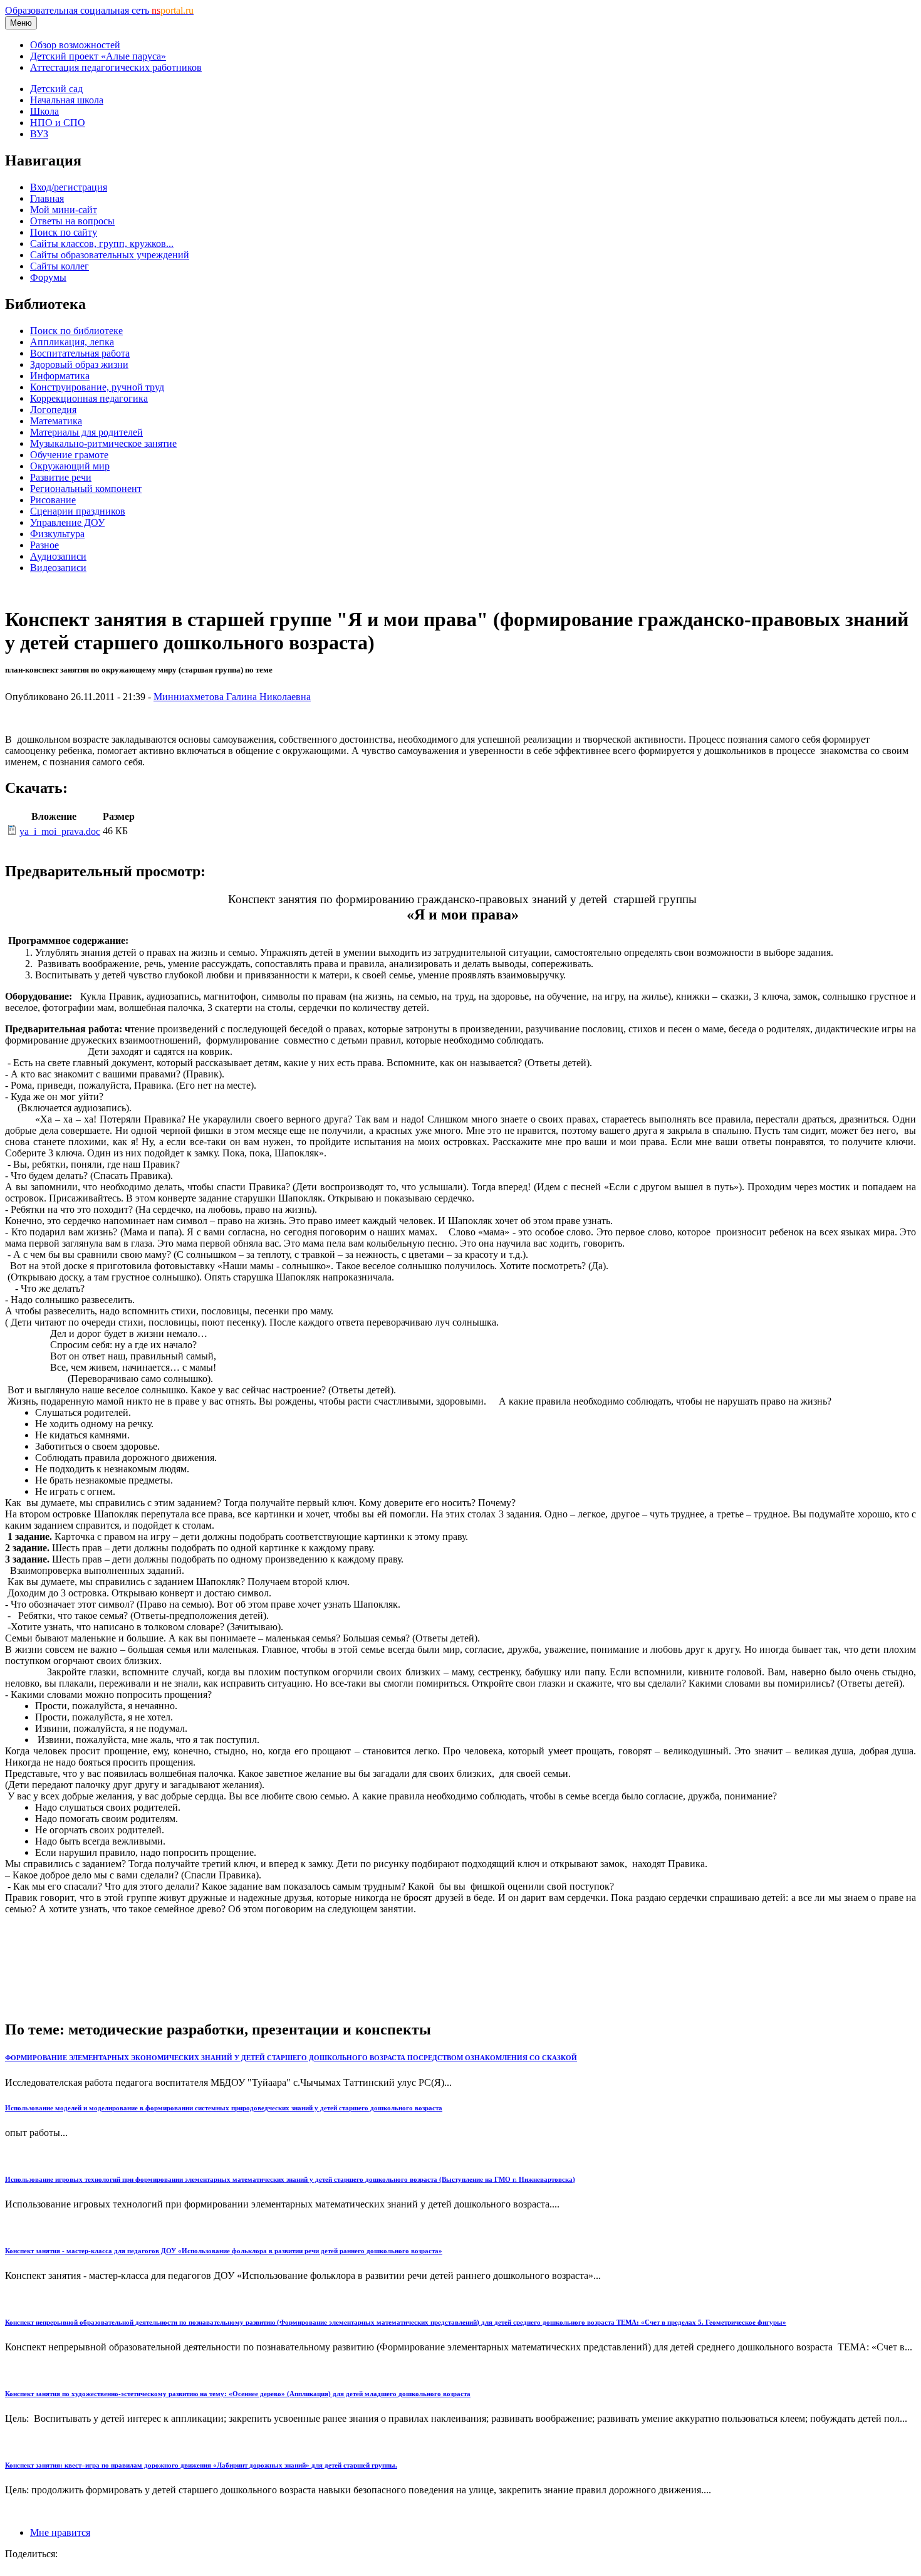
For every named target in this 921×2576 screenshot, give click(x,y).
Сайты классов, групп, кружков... (102, 243)
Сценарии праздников (78, 511)
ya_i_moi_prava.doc (60, 831)
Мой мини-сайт (64, 210)
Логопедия (53, 410)
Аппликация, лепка (72, 342)
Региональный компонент (86, 489)
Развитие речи (61, 477)
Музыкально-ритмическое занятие (103, 443)
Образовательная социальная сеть (99, 10)
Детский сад (56, 89)
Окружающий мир (70, 466)
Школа (44, 111)
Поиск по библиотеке (76, 331)
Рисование (53, 500)
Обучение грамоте (69, 455)
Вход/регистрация (69, 187)
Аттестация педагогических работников (116, 67)
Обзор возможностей (75, 45)
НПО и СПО (58, 123)
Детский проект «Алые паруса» (98, 56)
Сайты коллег (60, 266)
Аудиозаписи (58, 556)
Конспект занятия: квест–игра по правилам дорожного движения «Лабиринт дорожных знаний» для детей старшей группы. (201, 2465)
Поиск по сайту (64, 232)
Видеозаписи (58, 568)
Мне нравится (60, 2532)
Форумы (48, 277)
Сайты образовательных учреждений (110, 255)
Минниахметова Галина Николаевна (232, 697)
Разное (44, 545)
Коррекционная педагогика (89, 398)
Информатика (60, 376)
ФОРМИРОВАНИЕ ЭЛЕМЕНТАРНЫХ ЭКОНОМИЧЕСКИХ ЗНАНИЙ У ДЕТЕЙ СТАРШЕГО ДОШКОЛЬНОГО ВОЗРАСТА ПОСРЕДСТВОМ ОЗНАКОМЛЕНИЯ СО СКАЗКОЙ (291, 2058)
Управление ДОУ (67, 522)
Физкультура (57, 534)
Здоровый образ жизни (79, 364)
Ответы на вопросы (72, 221)
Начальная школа (67, 100)
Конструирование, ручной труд (97, 387)
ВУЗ (39, 134)
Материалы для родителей (86, 432)
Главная (47, 198)
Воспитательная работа (80, 353)
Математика (56, 421)
